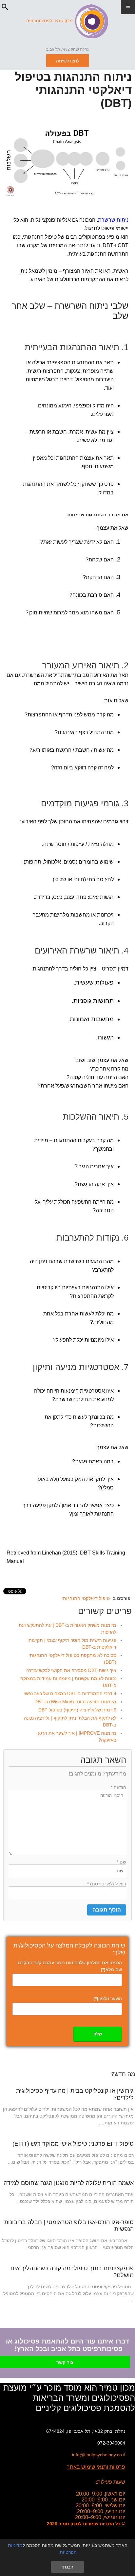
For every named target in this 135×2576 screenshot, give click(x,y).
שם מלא (111, 1969)
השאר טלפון (108, 1999)
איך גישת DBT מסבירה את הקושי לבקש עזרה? (71, 1670)
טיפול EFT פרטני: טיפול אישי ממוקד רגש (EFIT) (73, 2144)
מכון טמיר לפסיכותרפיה (49, 21)
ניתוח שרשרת (113, 220)
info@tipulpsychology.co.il (99, 2455)
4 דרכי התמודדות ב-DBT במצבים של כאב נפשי (70, 1693)
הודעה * (118, 1787)
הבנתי (67, 2567)
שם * (121, 1862)
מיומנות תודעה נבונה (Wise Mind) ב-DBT (75, 1702)
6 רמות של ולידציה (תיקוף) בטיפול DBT (77, 1710)
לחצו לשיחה (68, 61)
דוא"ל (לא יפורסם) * (107, 1884)
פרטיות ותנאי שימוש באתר (96, 2467)
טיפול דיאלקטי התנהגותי (86, 1598)
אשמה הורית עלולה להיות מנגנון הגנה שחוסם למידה (69, 2183)
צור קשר (65, 2362)
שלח (98, 2034)
